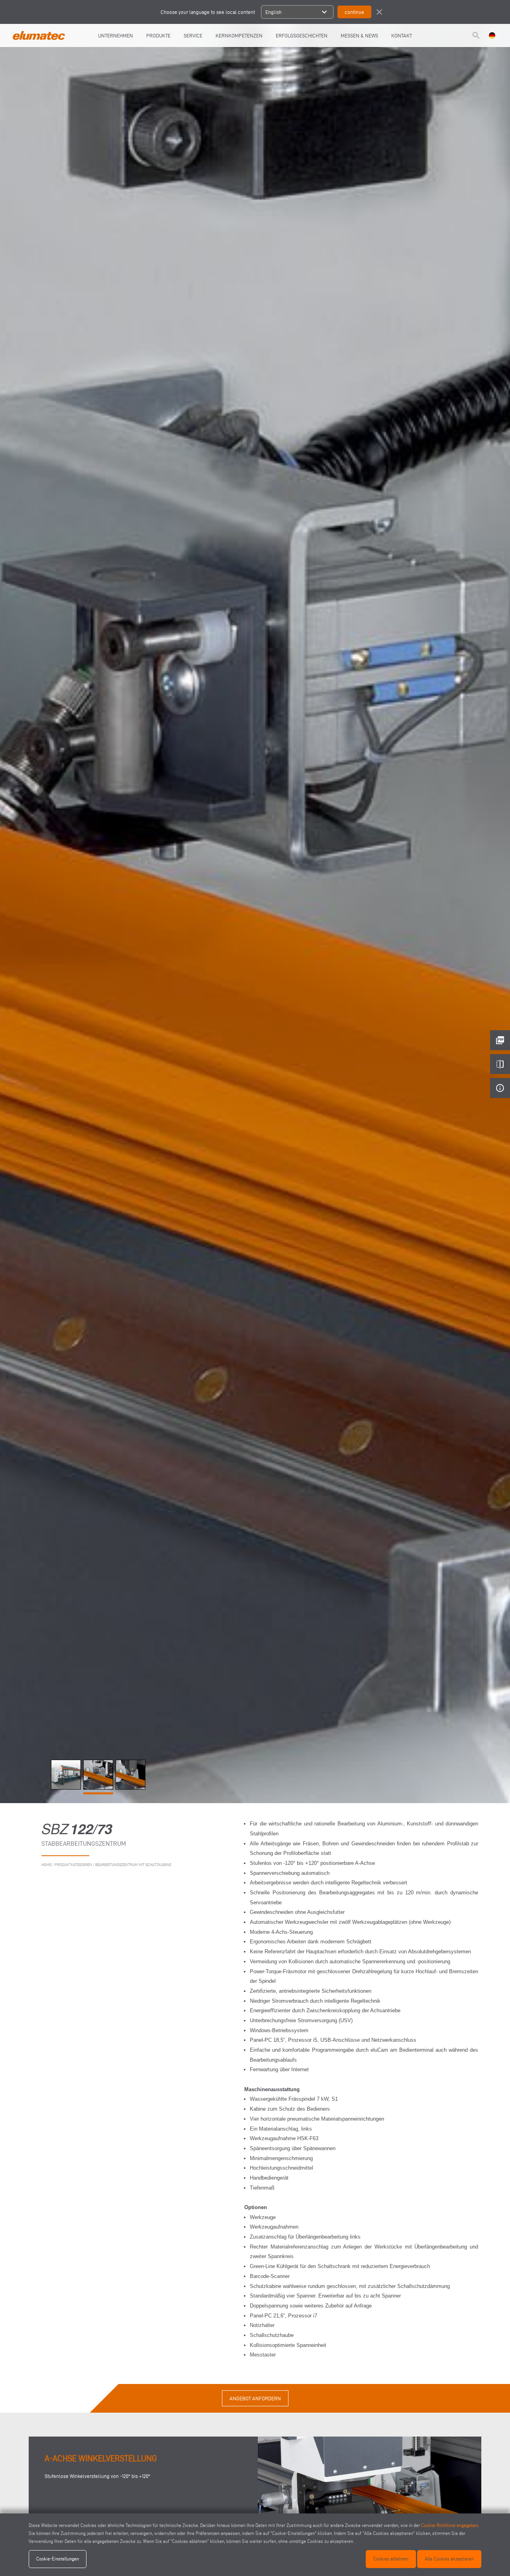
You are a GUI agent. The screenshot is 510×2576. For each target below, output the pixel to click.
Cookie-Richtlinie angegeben (450, 2525)
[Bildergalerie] (67, 1788)
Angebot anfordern (255, 2398)
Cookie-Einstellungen (58, 2559)
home (46, 1865)
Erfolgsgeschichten (302, 35)
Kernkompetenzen (239, 35)
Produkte (158, 35)
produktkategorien (73, 1865)
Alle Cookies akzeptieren (449, 2559)
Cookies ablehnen (391, 2559)
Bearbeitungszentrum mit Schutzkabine (133, 1865)
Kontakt (402, 35)
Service (193, 35)
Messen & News (359, 35)
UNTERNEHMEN (116, 35)
